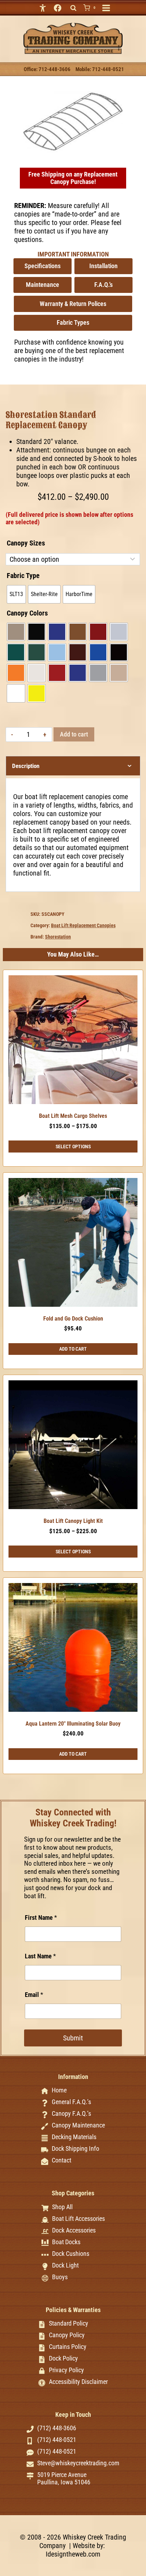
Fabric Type (23, 576)
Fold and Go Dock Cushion (73, 1319)
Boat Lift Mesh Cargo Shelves (73, 1116)
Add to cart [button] (73, 1349)
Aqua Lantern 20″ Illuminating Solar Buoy (73, 1724)
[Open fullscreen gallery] (123, 149)
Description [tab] (26, 766)
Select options (73, 1147)
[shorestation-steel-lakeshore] (73, 122)
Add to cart (74, 734)
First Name (41, 1917)
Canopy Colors (27, 613)
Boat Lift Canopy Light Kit (73, 1521)
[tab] (73, 149)
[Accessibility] (43, 8)
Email (34, 1995)
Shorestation (58, 937)
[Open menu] (106, 8)
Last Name (40, 1956)
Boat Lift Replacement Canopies (83, 925)
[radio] (16, 594)
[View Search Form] (73, 8)
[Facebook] (58, 8)
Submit (73, 2038)
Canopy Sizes (26, 543)
